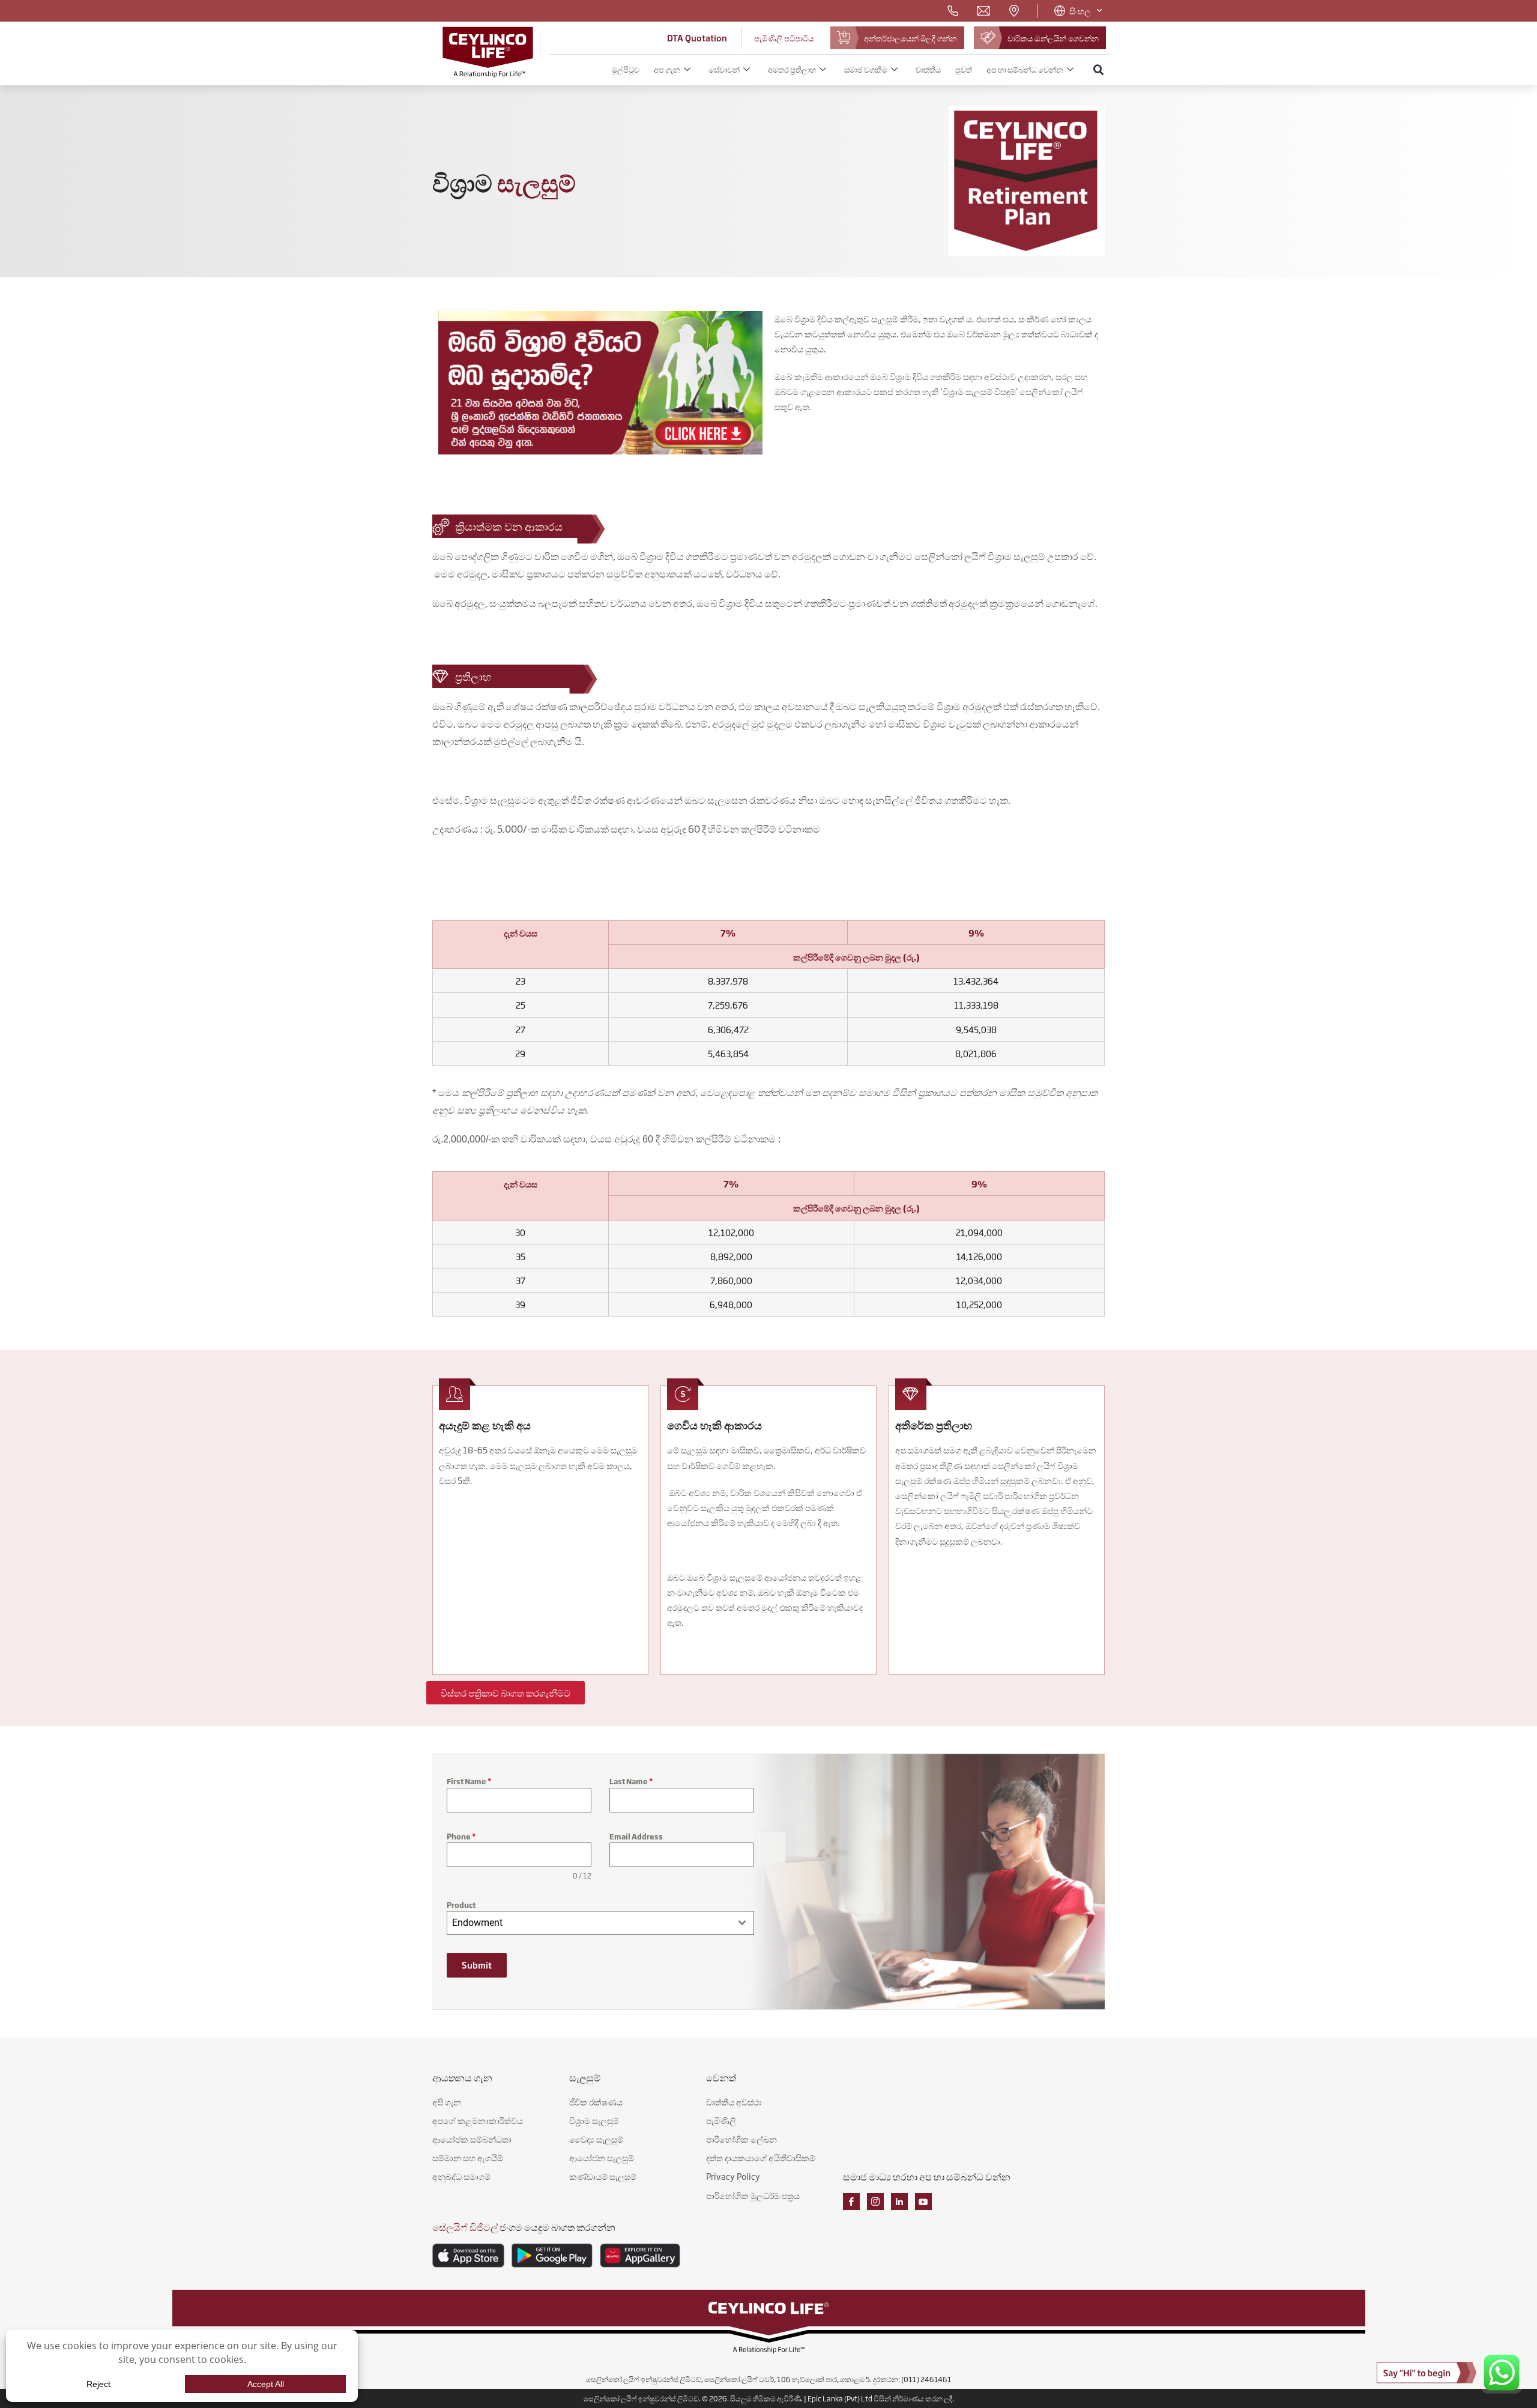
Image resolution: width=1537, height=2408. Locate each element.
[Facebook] (851, 2201)
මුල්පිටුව (626, 69)
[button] (1099, 70)
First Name (469, 1781)
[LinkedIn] (899, 2201)
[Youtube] (923, 2201)
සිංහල (1080, 11)
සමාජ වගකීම (866, 69)
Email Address (636, 1836)
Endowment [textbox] (477, 1923)
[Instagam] (875, 2201)
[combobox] (600, 1923)
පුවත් (964, 69)
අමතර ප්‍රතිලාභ (792, 69)
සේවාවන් (724, 69)
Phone (461, 1836)
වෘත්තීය (928, 69)
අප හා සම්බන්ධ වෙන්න (1025, 69)
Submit (477, 1965)
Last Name (631, 1781)
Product (461, 1905)
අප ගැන (667, 69)
